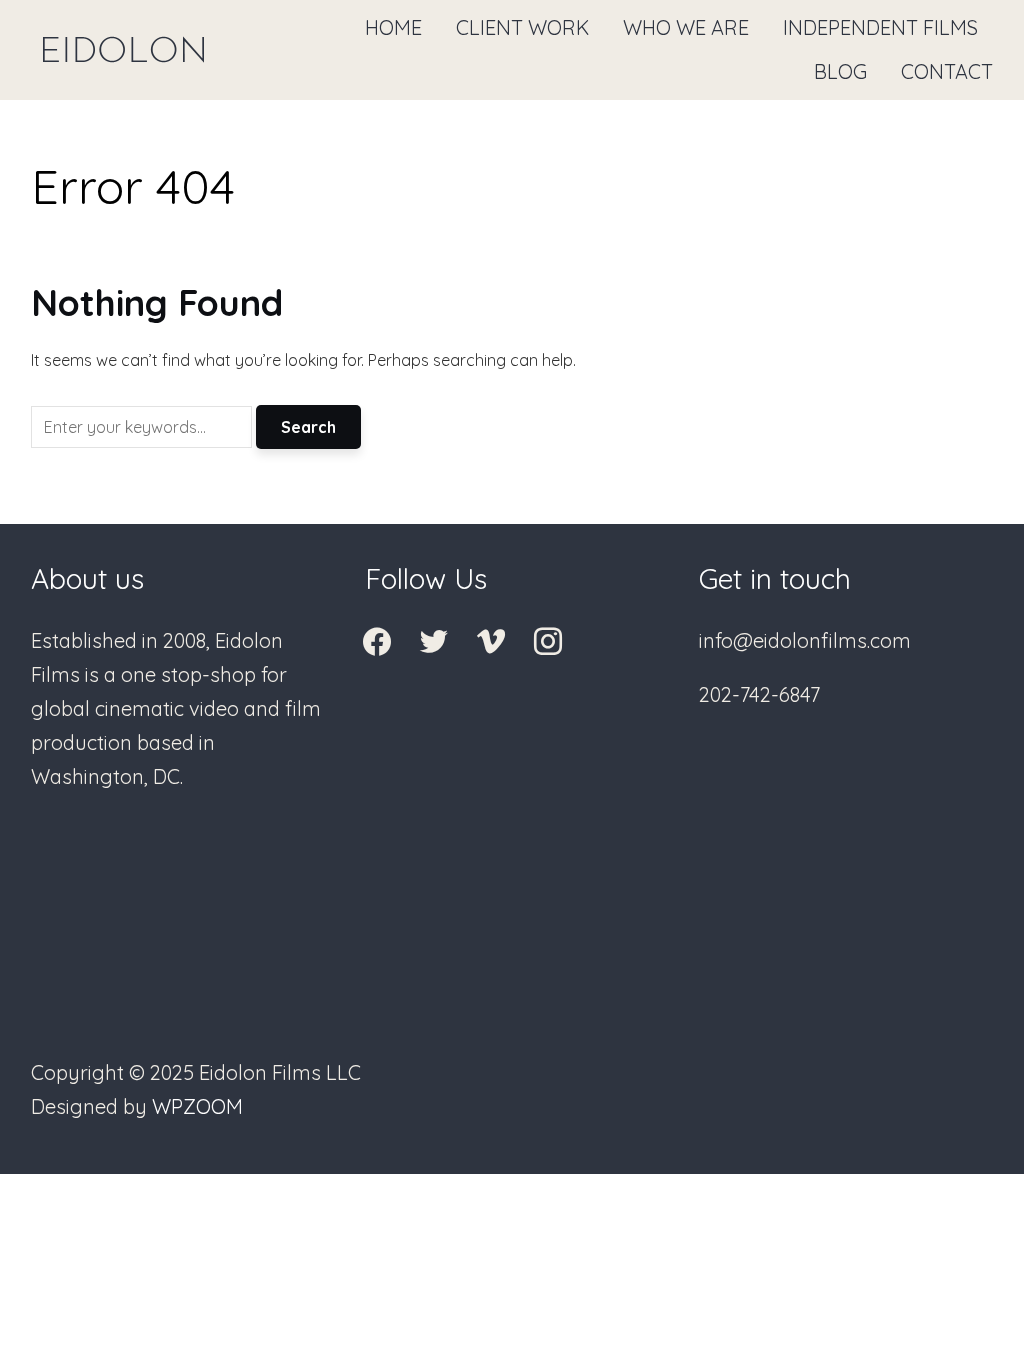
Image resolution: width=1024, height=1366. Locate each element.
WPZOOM (197, 1106)
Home (393, 27)
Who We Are (686, 27)
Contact (947, 71)
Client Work (522, 27)
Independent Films (880, 27)
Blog (840, 71)
